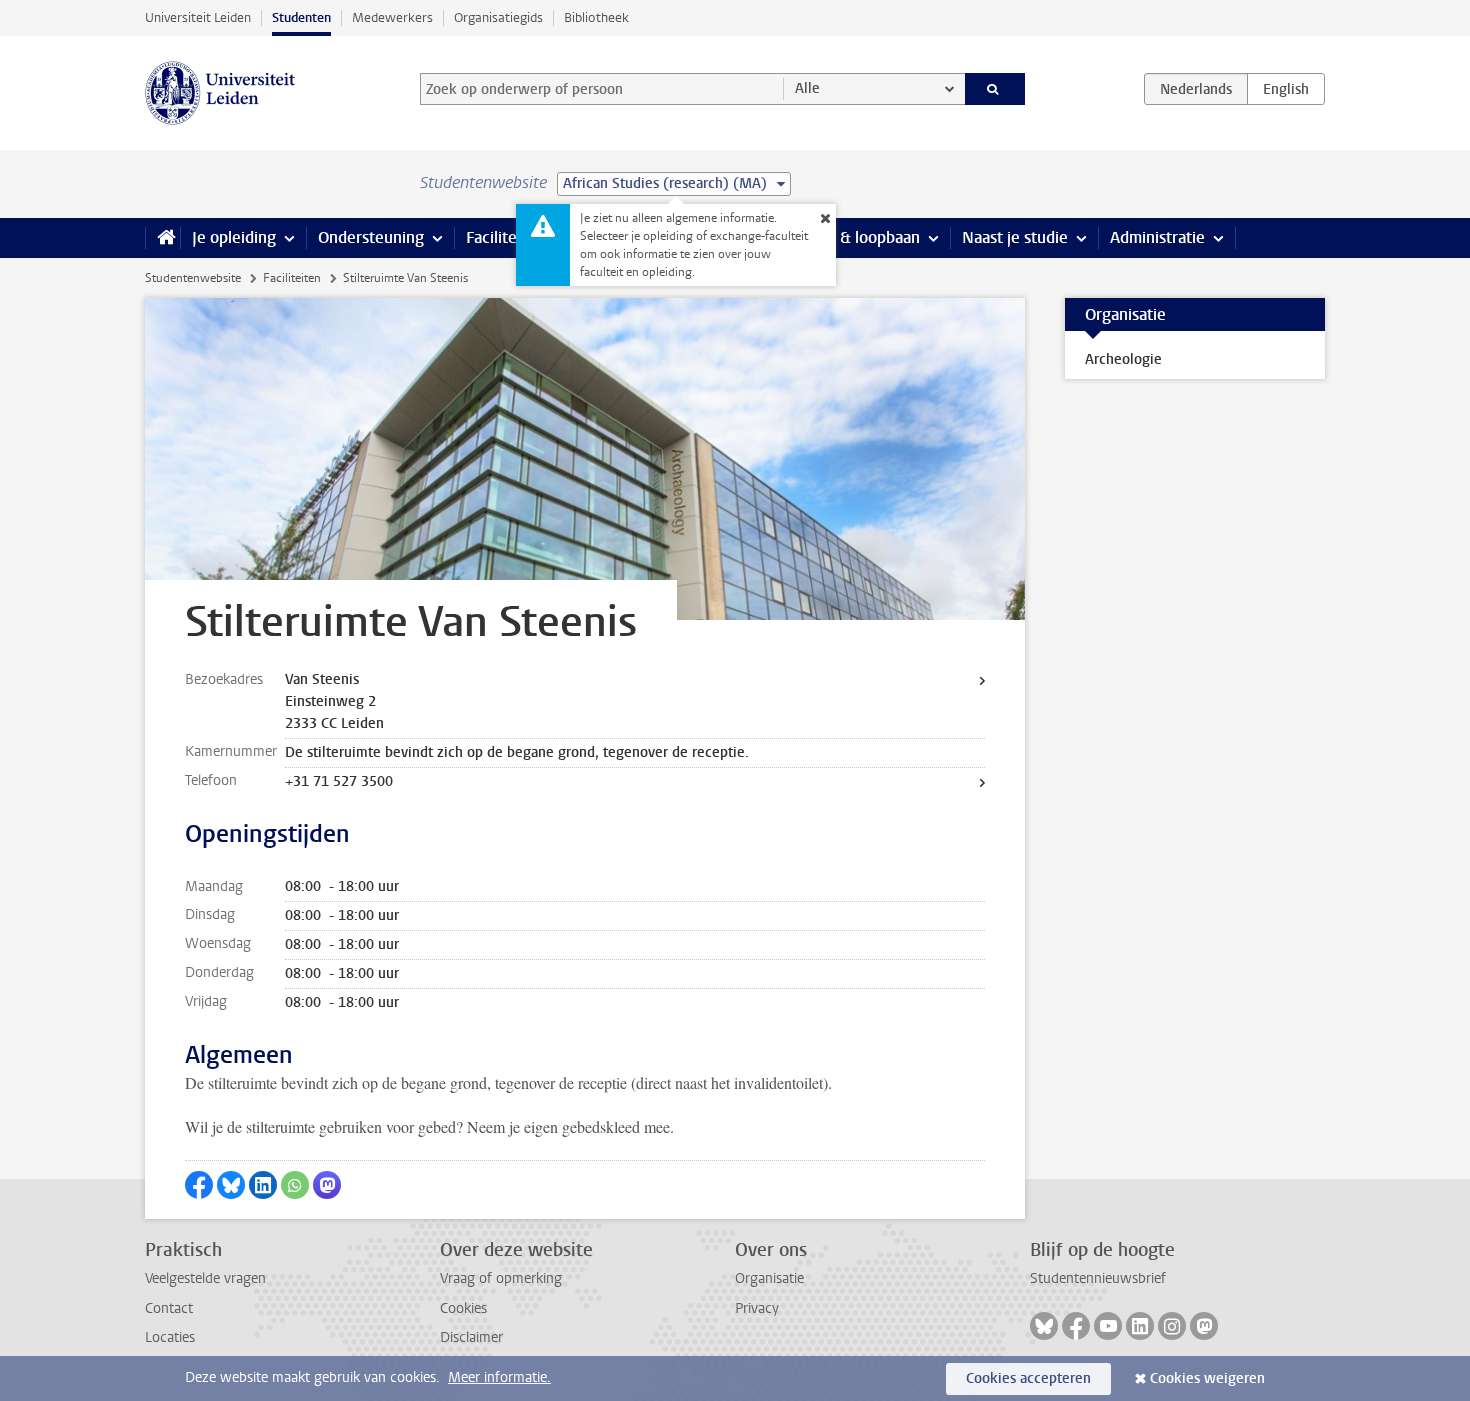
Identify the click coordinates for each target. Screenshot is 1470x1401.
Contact (169, 1308)
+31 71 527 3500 (339, 781)
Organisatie (769, 1278)
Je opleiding (234, 237)
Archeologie (1123, 359)
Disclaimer (471, 1337)
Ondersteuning (371, 237)
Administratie (1157, 237)
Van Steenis (322, 679)
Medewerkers (392, 17)
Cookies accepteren (1028, 1378)
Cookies (463, 1308)
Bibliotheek (596, 17)
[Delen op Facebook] (199, 1185)
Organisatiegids (498, 17)
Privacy (757, 1308)
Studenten (301, 17)
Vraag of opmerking (501, 1278)
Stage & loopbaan (857, 237)
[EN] (1286, 89)
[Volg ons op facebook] (1076, 1326)
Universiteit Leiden (198, 17)
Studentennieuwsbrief (1098, 1278)
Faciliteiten (505, 237)
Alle (807, 88)
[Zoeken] (995, 89)
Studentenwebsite (193, 278)
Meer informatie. (499, 1377)
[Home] (162, 238)
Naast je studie (1015, 237)
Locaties (170, 1337)
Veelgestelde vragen (205, 1278)
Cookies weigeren (1207, 1378)
